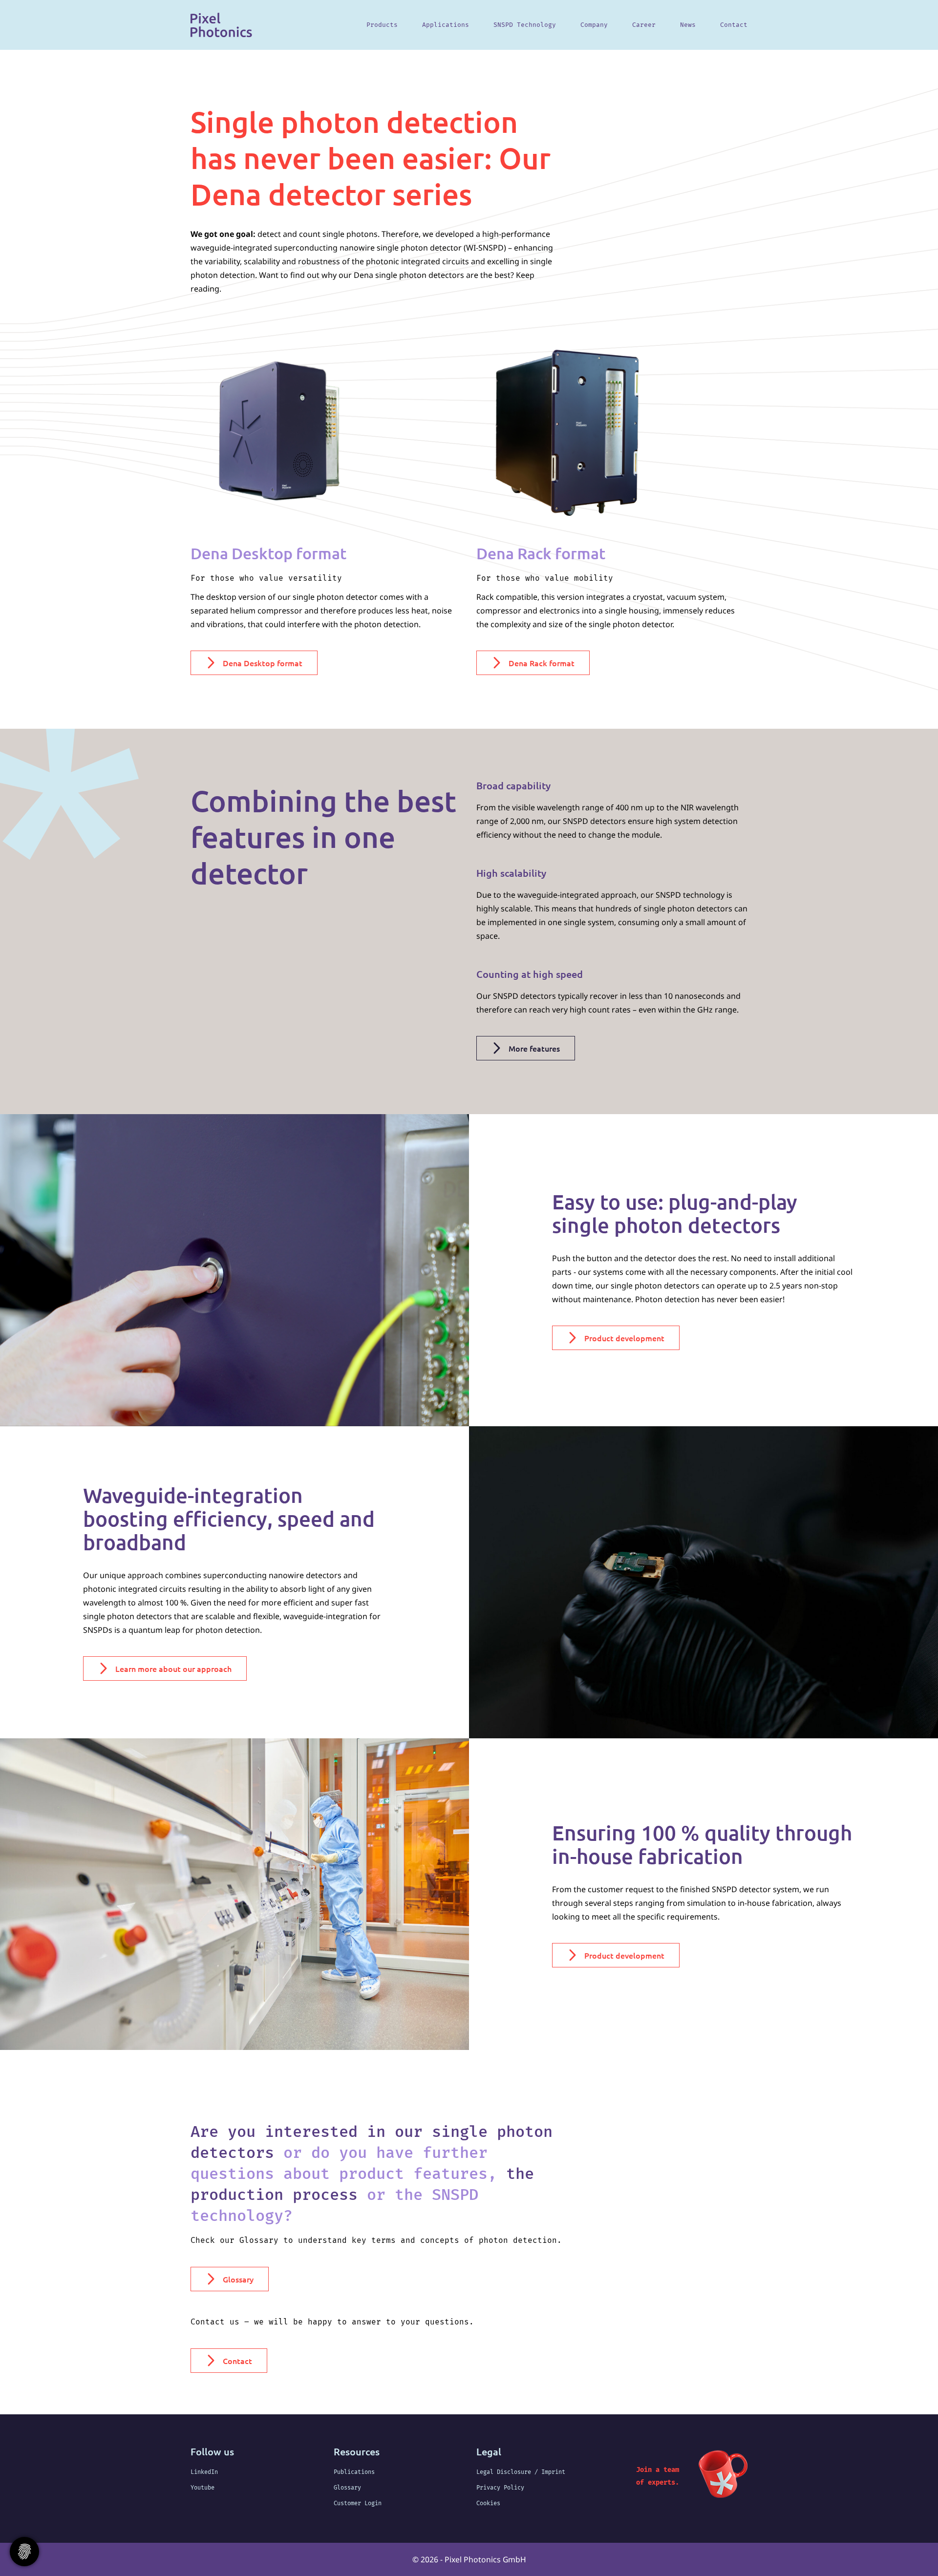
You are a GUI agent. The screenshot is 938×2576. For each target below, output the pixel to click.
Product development (624, 1338)
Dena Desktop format (263, 663)
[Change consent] (24, 2552)
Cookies (488, 2503)
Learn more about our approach (173, 1668)
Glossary (238, 2279)
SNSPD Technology (525, 25)
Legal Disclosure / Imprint (521, 2472)
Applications (446, 25)
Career (644, 25)
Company (594, 25)
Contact (734, 25)
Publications (354, 2472)
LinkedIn (204, 2472)
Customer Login (358, 2503)
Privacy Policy (500, 2488)
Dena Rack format (542, 663)
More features (534, 1048)
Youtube (203, 2488)
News (688, 25)
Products (382, 25)
